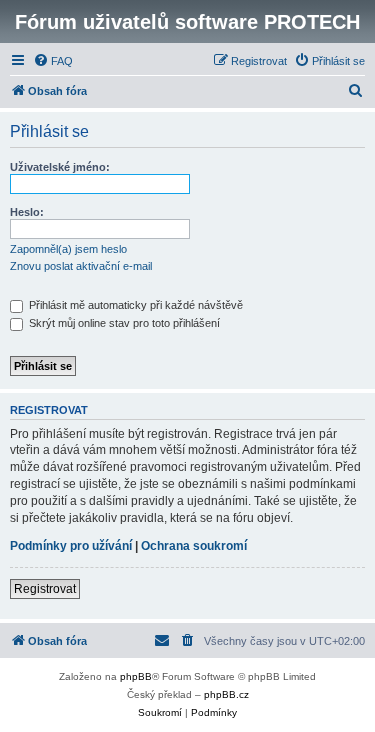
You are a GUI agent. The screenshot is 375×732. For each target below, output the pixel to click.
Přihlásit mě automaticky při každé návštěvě (134, 305)
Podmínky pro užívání (71, 546)
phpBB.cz (226, 694)
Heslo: (27, 212)
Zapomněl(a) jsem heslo (68, 249)
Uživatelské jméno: (60, 167)
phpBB (136, 676)
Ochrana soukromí (194, 546)
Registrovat (45, 589)
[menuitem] (53, 61)
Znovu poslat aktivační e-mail (81, 266)
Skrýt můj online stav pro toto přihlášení (123, 323)
